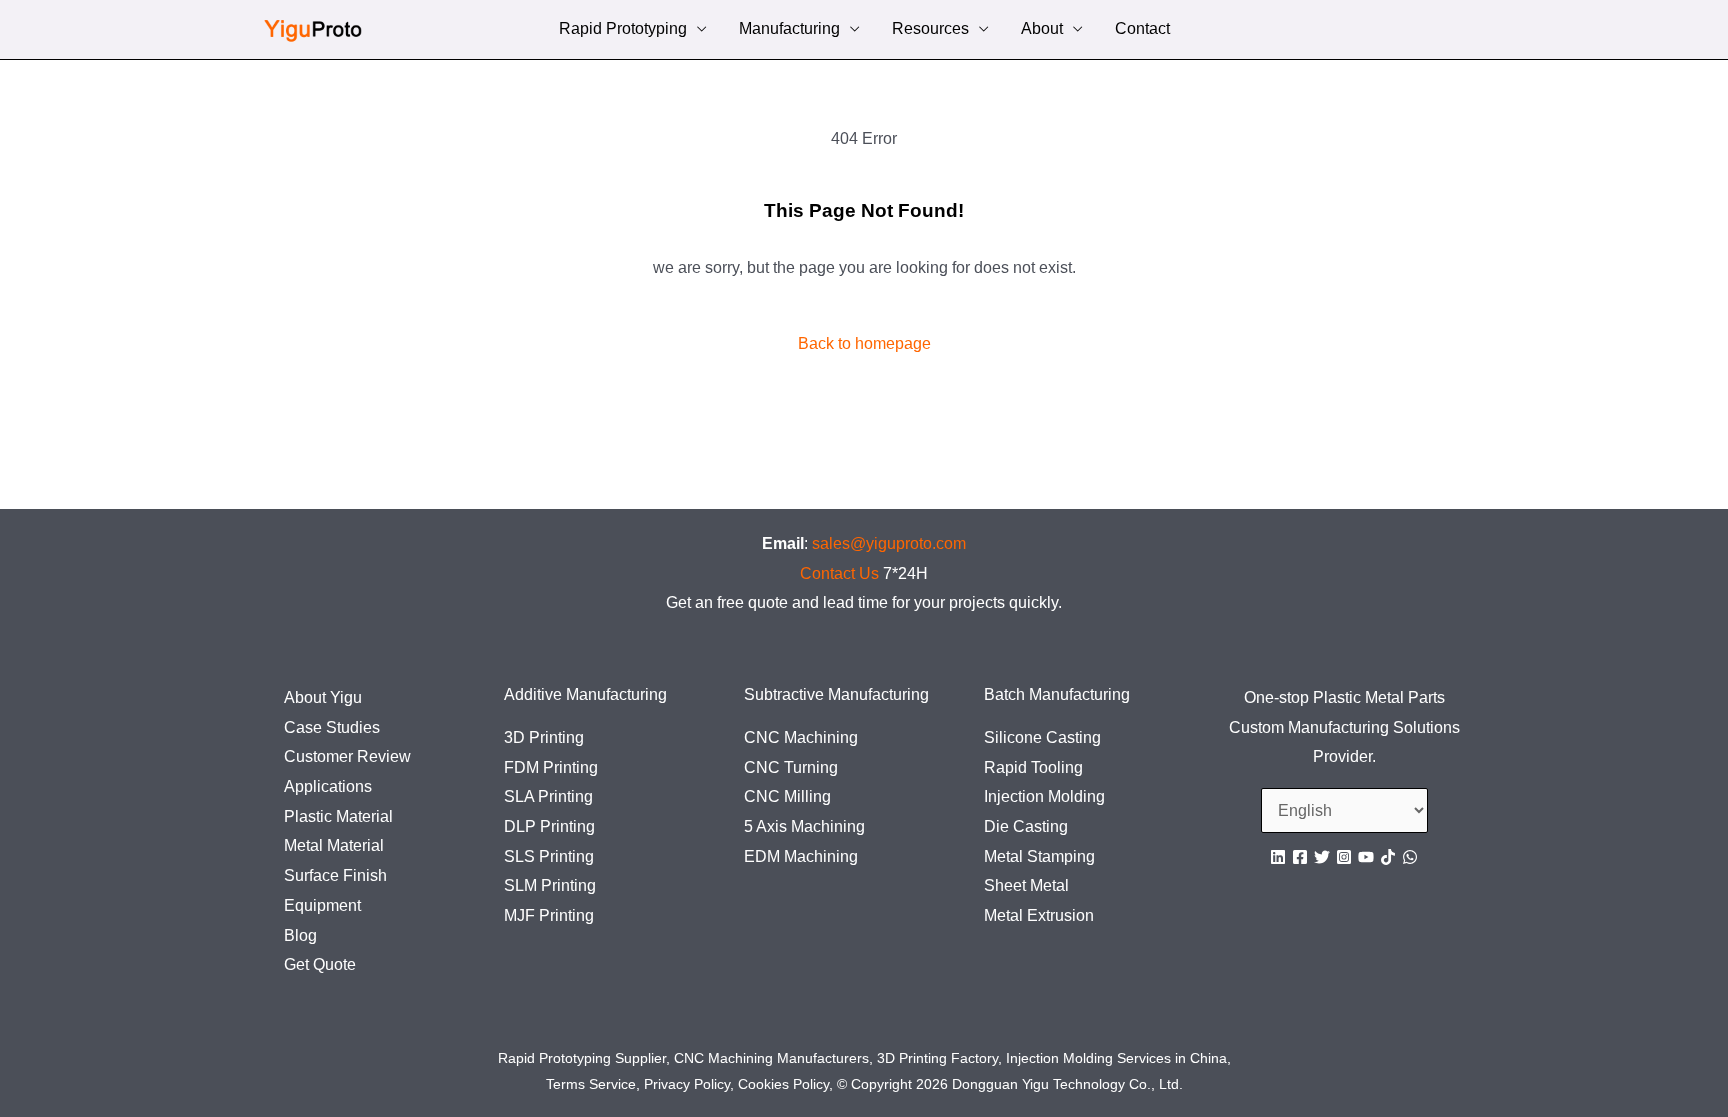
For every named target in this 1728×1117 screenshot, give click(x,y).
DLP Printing (549, 826)
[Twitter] (1322, 857)
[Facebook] (1300, 857)
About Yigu (323, 697)
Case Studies (332, 727)
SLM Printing (550, 885)
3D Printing (544, 737)
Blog (300, 935)
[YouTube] (1366, 857)
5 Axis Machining (804, 826)
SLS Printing (549, 856)
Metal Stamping (1039, 856)
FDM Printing (551, 767)
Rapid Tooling (1033, 767)
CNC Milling (787, 796)
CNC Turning (791, 767)
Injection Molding (1044, 796)
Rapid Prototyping (623, 30)
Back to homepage (864, 343)
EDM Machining (801, 856)
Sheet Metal (1026, 885)
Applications (328, 786)
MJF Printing (549, 915)
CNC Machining (801, 737)
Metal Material (334, 845)
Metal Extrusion (1039, 915)
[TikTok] (1388, 857)
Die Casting (1026, 826)
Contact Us (839, 573)
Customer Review (347, 756)
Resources (930, 30)
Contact (1142, 30)
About (1042, 30)
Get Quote (320, 964)
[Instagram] (1344, 857)
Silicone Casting (1042, 737)
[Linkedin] (1278, 857)
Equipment (322, 905)
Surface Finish (335, 875)
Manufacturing (789, 30)
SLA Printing (548, 796)
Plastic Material (338, 816)
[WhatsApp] (1410, 857)
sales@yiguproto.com (889, 543)
